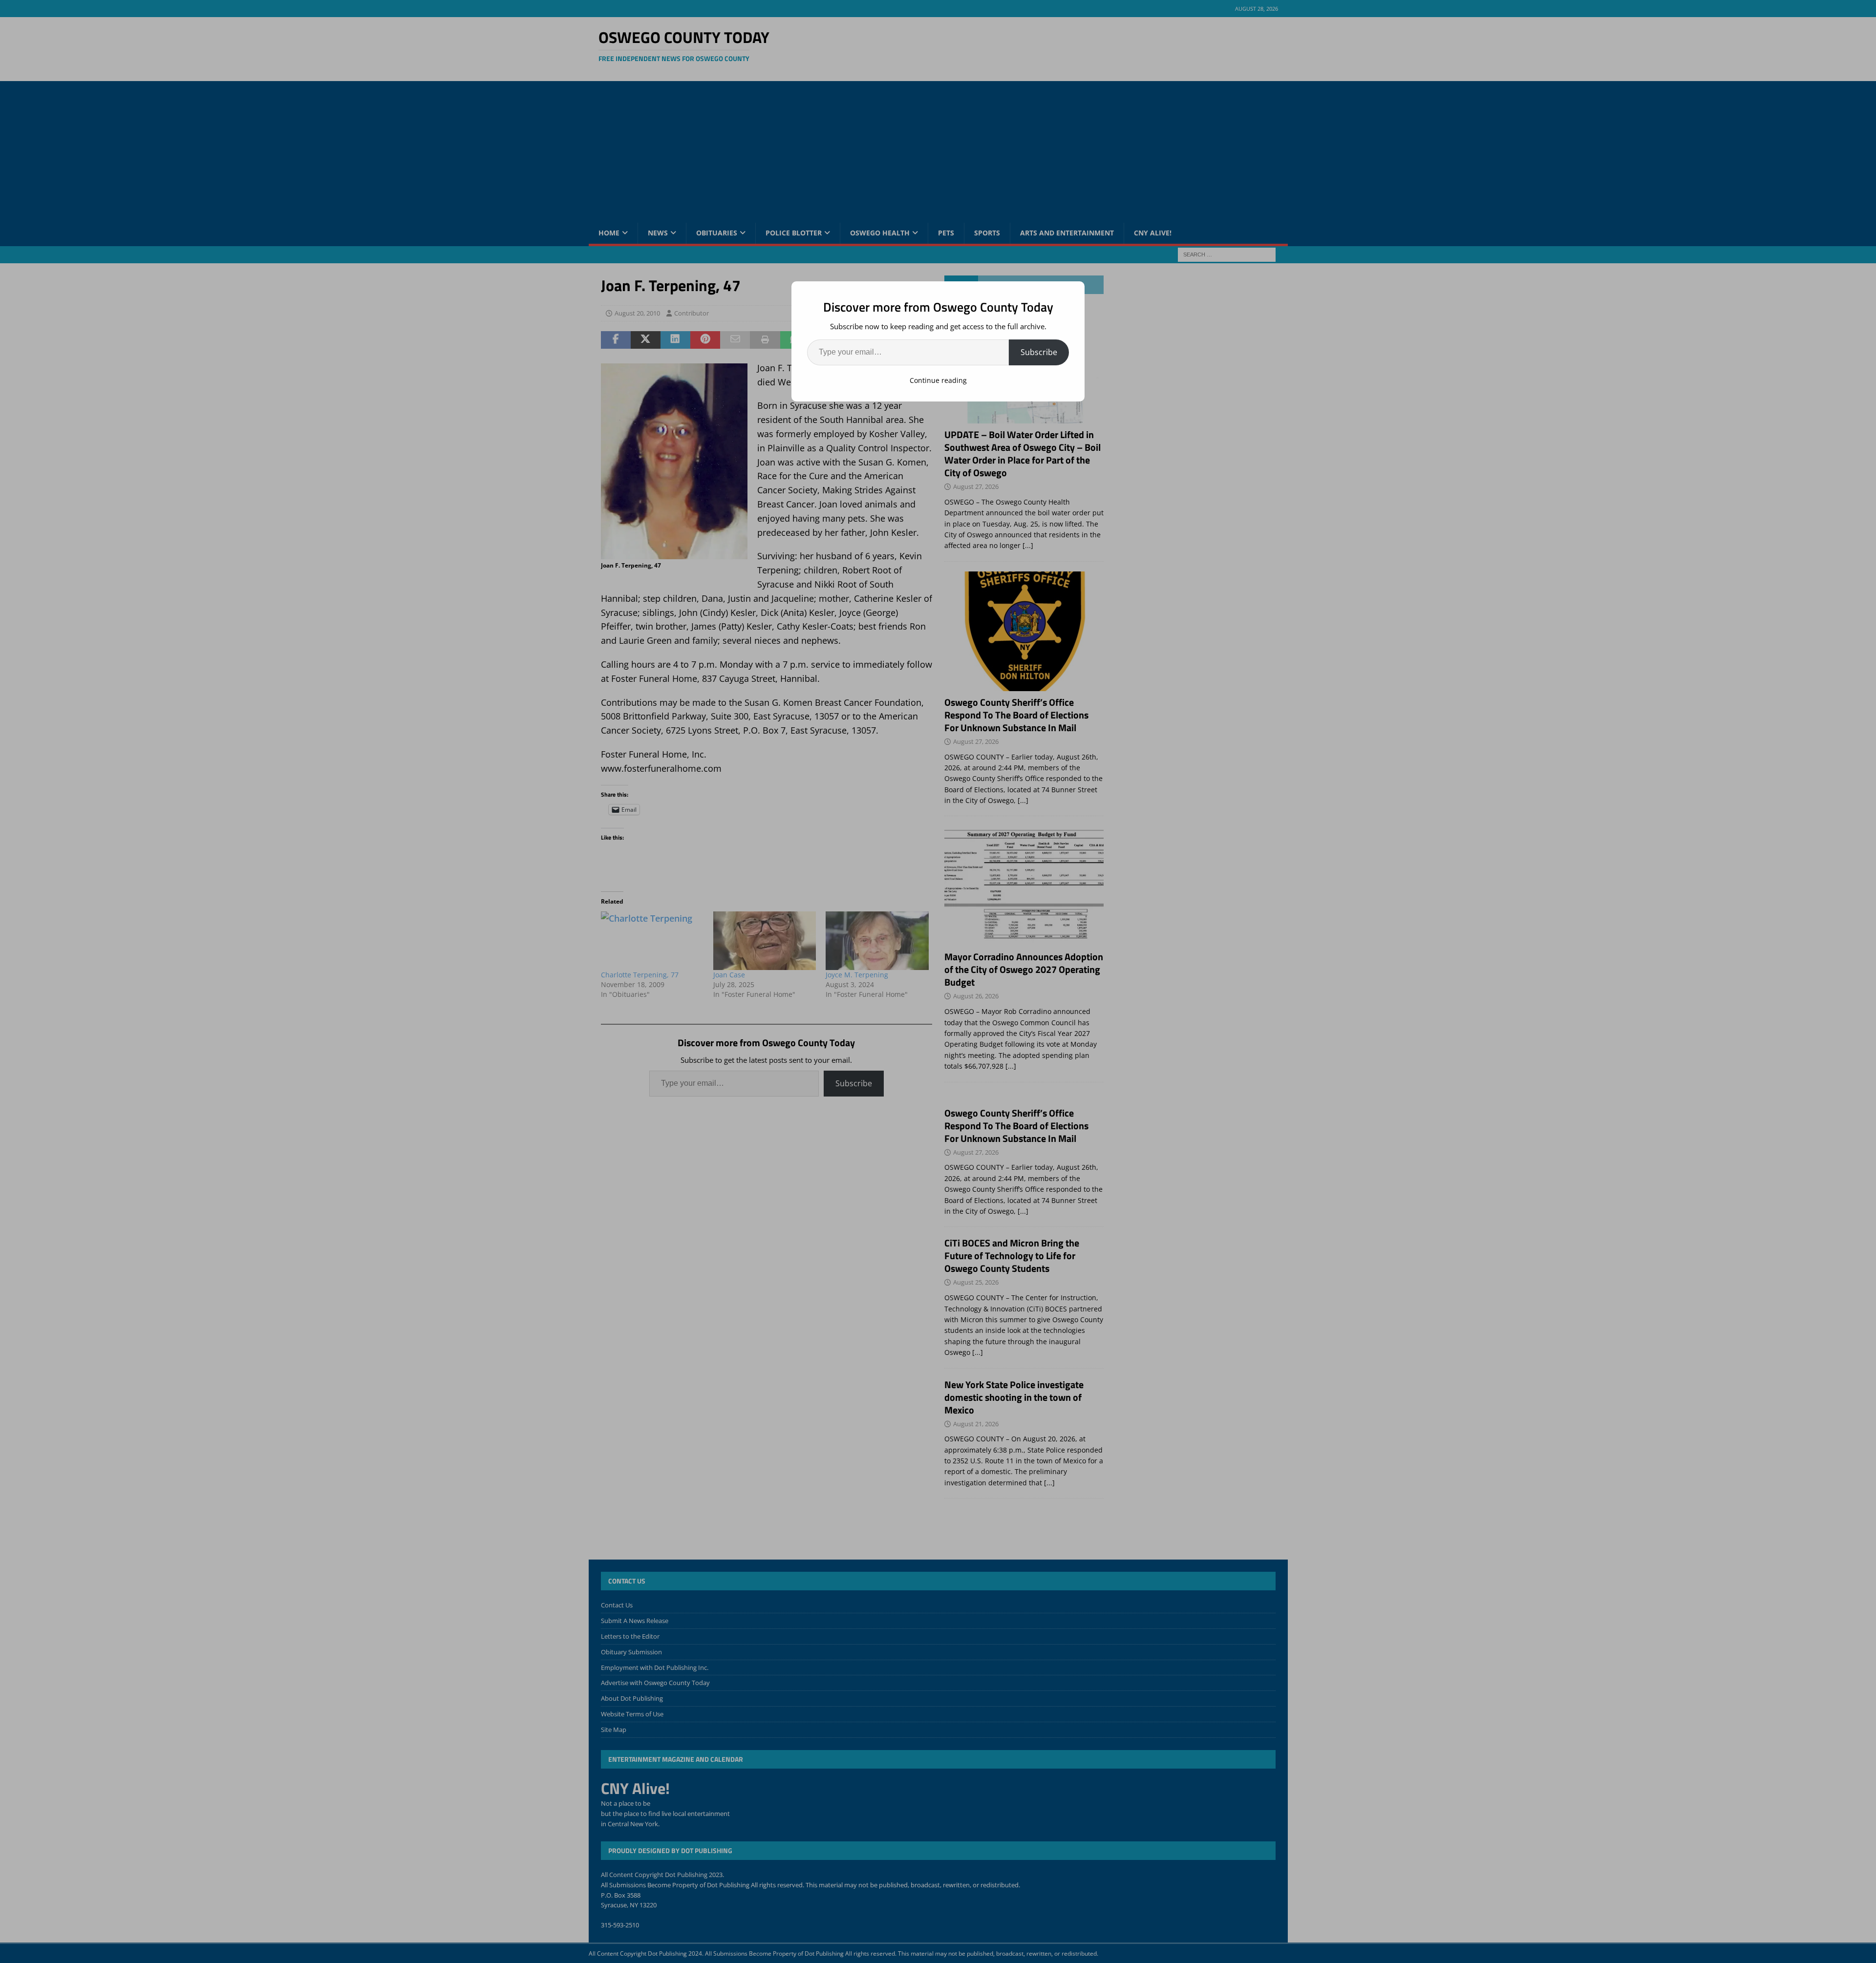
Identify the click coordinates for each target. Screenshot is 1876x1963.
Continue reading (938, 380)
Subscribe (1039, 352)
